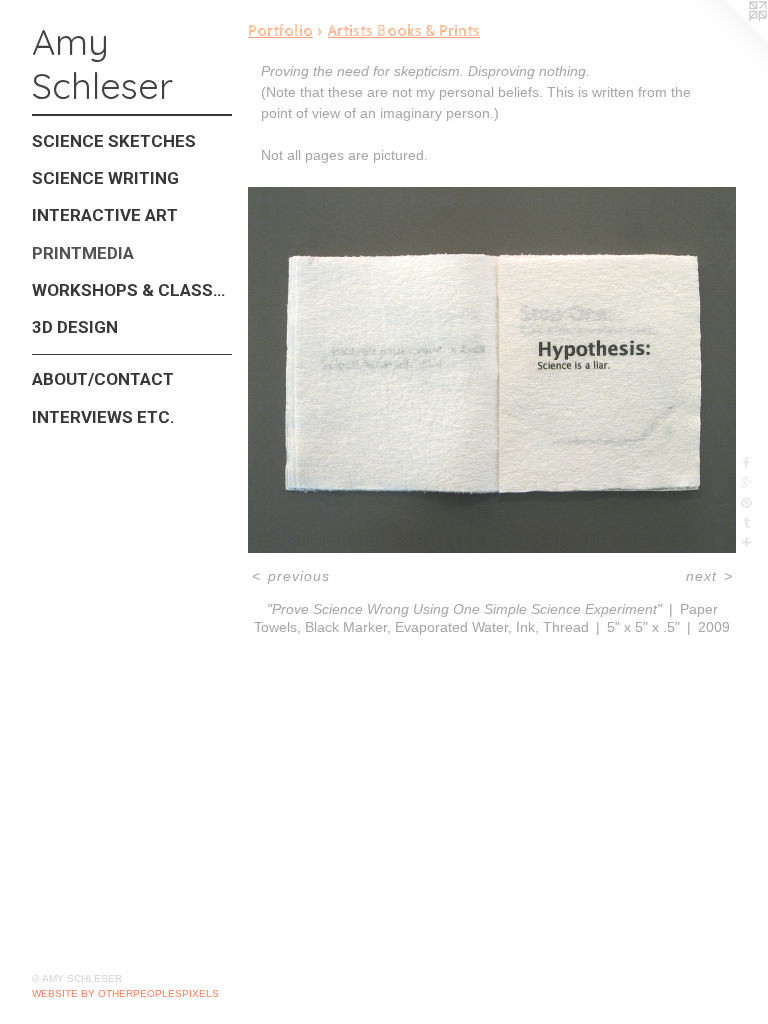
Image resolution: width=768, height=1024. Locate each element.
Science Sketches (114, 141)
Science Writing (105, 178)
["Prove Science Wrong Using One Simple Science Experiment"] (492, 370)
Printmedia (83, 253)
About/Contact (103, 379)
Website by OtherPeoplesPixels (125, 993)
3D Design (75, 327)
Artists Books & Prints (404, 31)
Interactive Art (105, 215)
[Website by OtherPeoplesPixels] (728, 40)
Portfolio (280, 31)
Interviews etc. (103, 417)
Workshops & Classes (132, 290)
